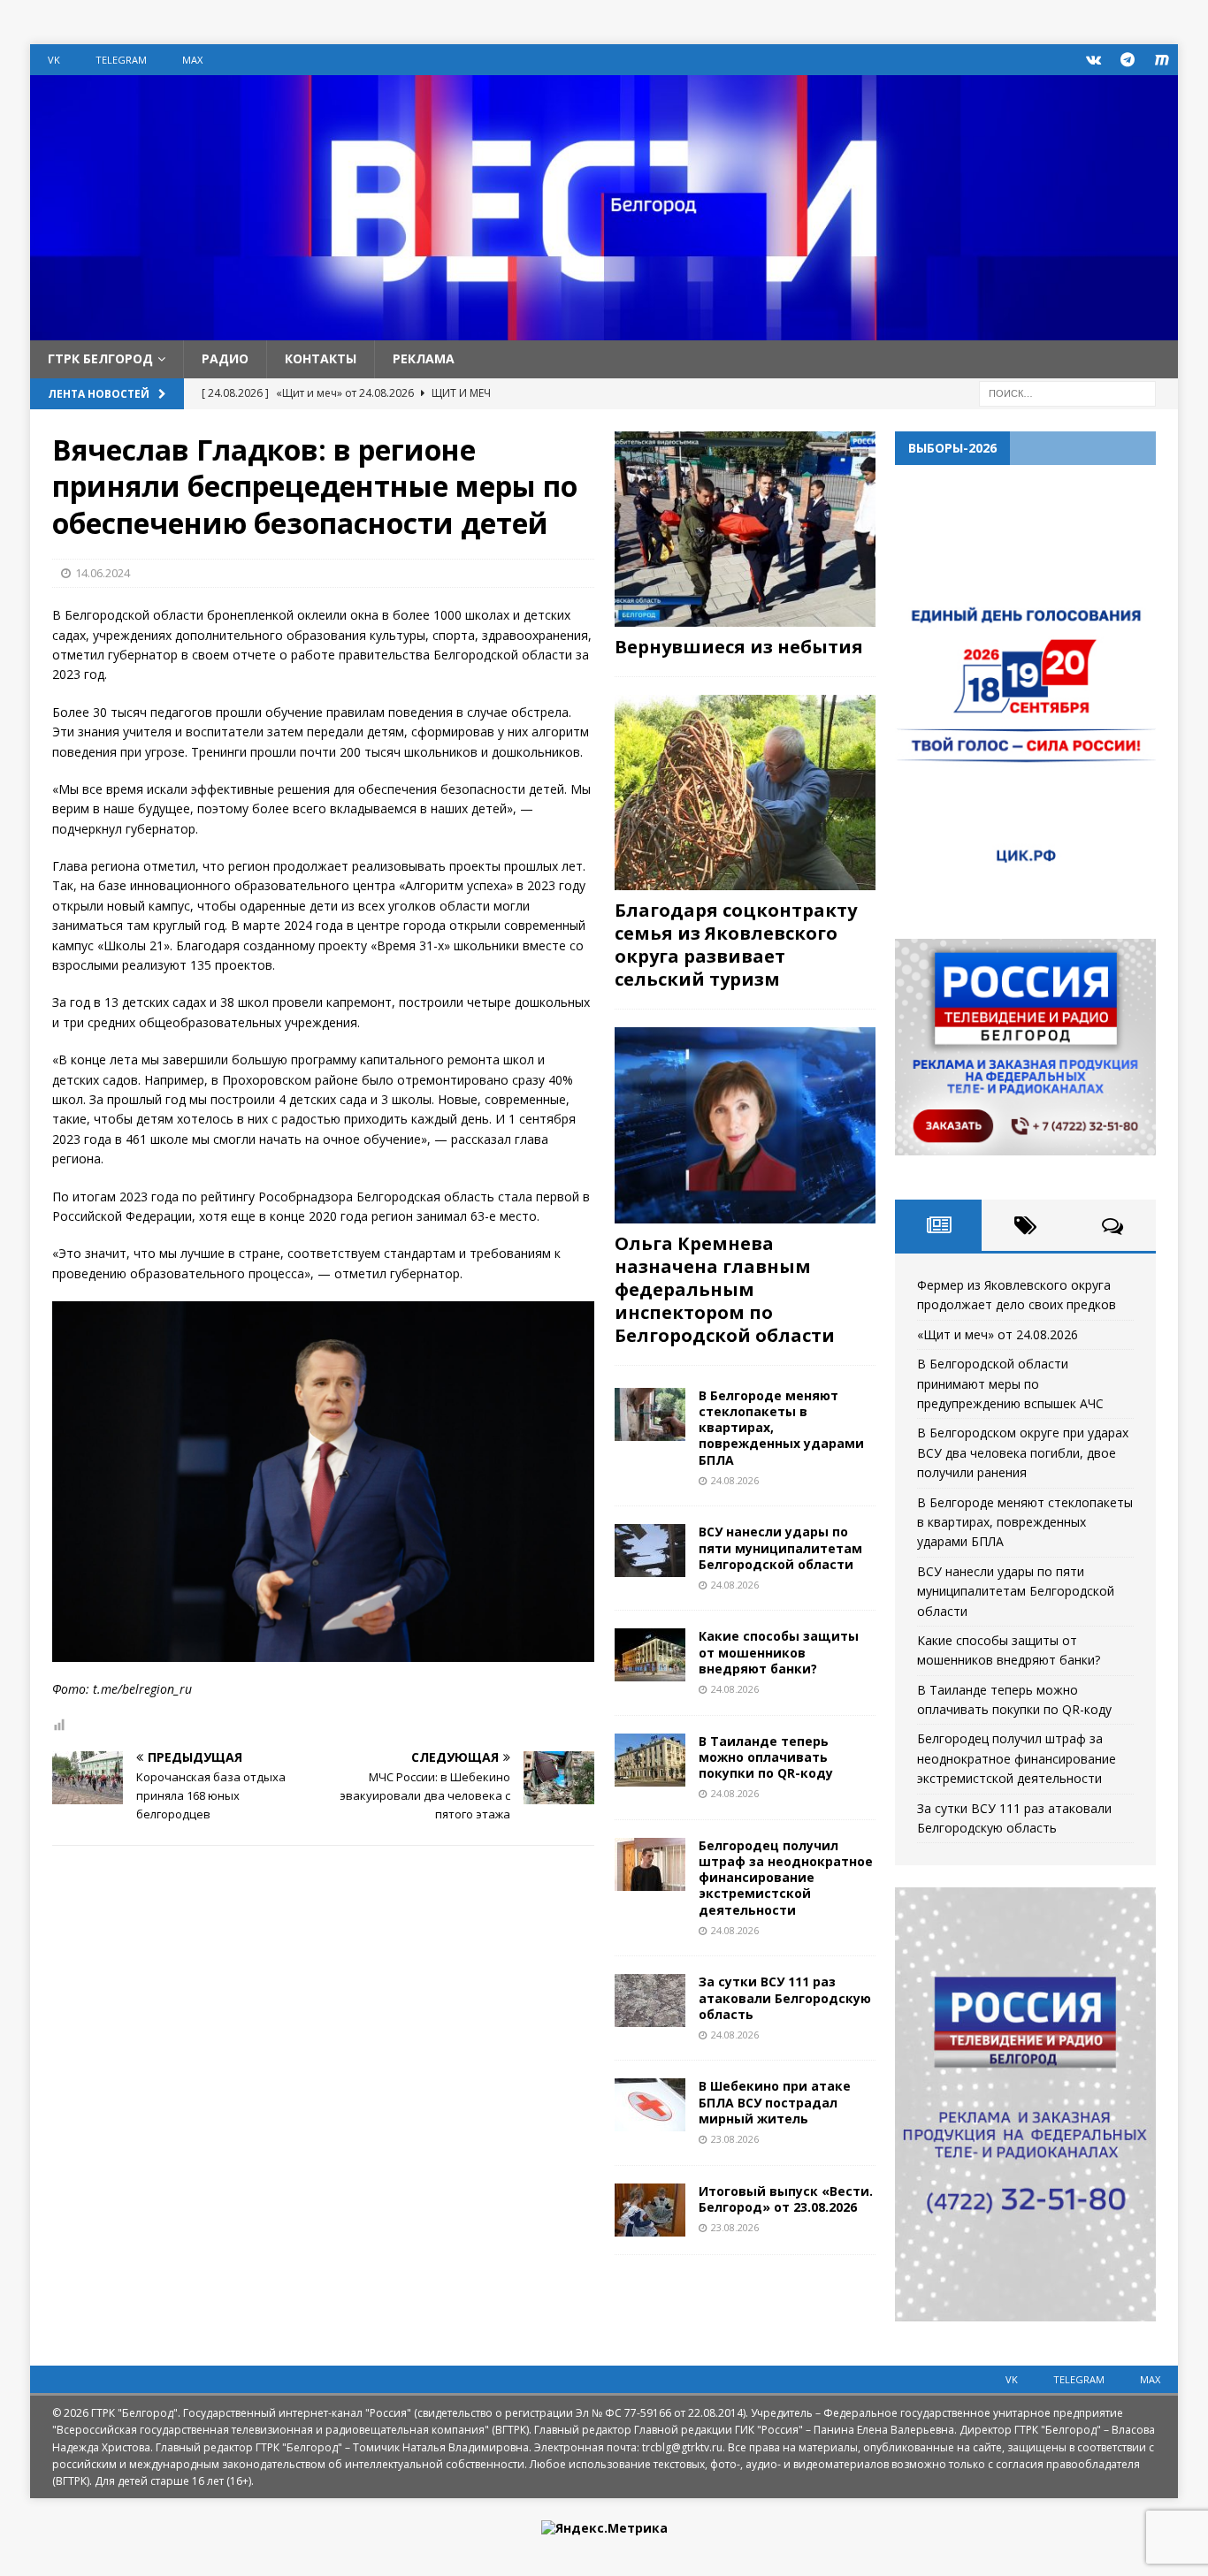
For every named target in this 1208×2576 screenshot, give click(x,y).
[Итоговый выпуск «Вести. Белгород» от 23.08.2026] (650, 2210)
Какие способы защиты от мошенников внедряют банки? (779, 1652)
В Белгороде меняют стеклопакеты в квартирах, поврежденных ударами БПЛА (1025, 1522)
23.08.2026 (735, 2139)
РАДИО (225, 358)
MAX (192, 60)
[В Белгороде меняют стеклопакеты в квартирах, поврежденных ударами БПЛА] (650, 1414)
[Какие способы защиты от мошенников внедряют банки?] (650, 1655)
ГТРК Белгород (100, 358)
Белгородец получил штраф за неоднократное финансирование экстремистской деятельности (786, 1878)
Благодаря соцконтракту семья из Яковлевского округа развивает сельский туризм (736, 945)
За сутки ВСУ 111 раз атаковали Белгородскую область (785, 1997)
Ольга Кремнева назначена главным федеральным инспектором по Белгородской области (725, 1289)
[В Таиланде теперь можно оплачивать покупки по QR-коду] (650, 1760)
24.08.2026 (735, 1480)
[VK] (1093, 60)
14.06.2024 (103, 573)
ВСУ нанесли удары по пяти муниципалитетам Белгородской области (780, 1547)
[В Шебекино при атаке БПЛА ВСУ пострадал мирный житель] (650, 2105)
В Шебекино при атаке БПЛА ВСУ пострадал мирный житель (775, 2102)
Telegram (121, 60)
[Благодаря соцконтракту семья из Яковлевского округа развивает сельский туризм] (745, 793)
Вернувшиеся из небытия (739, 647)
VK (54, 60)
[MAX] (1162, 60)
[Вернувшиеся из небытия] (745, 529)
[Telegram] (1128, 60)
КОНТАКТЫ (321, 358)
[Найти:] (1067, 392)
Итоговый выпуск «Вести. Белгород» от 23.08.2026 (786, 2199)
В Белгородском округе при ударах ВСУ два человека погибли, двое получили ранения (1023, 1452)
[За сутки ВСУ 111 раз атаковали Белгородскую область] (650, 2001)
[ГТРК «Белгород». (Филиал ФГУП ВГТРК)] (604, 330)
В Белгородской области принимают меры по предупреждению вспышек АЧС (1010, 1383)
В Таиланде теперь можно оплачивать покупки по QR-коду (766, 1757)
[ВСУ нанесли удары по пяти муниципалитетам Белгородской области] (650, 1551)
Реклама (424, 358)
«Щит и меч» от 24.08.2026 (998, 1334)
